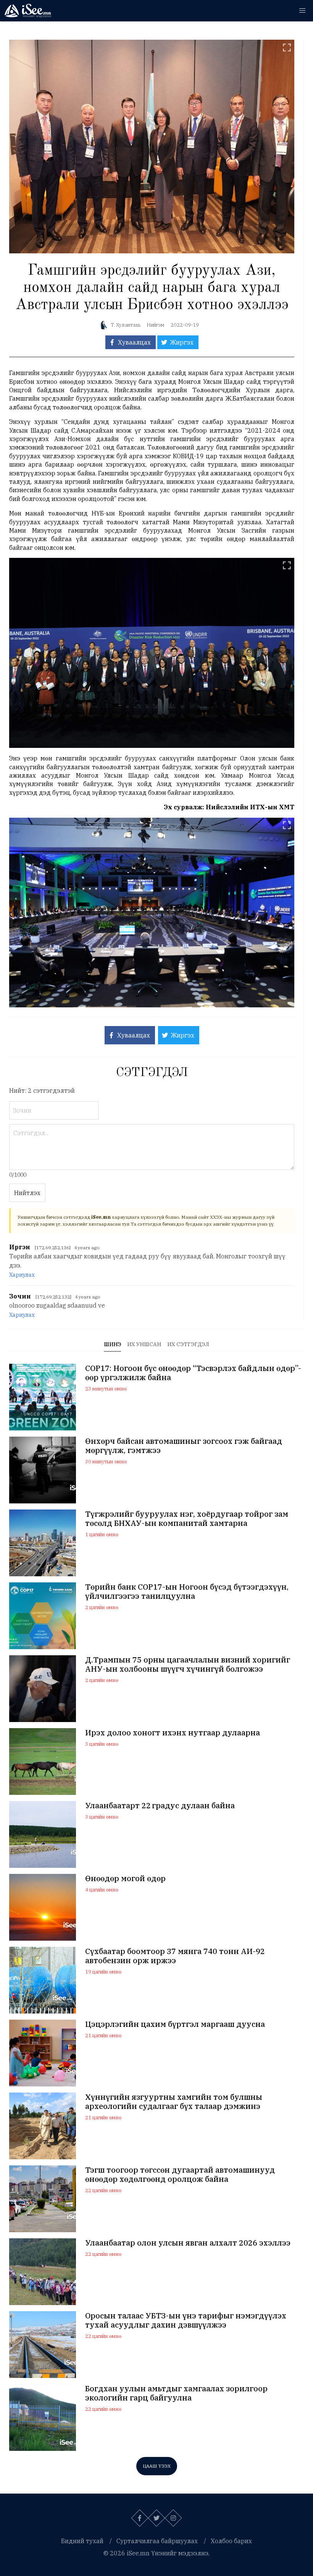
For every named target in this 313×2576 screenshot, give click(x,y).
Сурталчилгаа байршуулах (157, 2541)
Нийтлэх (27, 1193)
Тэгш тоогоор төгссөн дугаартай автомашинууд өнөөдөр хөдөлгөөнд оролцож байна (180, 2175)
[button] (302, 11)
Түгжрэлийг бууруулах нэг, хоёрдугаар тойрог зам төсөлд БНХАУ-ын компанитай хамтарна (187, 1519)
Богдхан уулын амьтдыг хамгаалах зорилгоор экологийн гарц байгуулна (176, 2393)
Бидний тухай (82, 2541)
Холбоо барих (231, 2541)
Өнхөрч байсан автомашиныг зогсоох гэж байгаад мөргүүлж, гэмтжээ (184, 1446)
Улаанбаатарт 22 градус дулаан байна (160, 1806)
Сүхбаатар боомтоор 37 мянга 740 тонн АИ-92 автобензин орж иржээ (175, 1956)
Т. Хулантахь (126, 325)
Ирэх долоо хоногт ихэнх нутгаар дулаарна (173, 1733)
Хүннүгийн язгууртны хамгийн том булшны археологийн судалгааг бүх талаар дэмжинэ (174, 2102)
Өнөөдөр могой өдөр (125, 1878)
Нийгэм (156, 325)
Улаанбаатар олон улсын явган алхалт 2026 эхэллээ (188, 2243)
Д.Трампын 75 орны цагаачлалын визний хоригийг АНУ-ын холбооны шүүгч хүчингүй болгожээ (188, 1664)
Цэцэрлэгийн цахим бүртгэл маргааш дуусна (175, 2024)
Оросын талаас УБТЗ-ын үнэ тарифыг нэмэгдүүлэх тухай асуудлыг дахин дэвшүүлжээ (186, 2320)
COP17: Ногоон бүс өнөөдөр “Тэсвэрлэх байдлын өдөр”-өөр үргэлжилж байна (193, 1373)
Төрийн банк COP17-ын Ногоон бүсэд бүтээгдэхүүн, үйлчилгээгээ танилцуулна (187, 1592)
